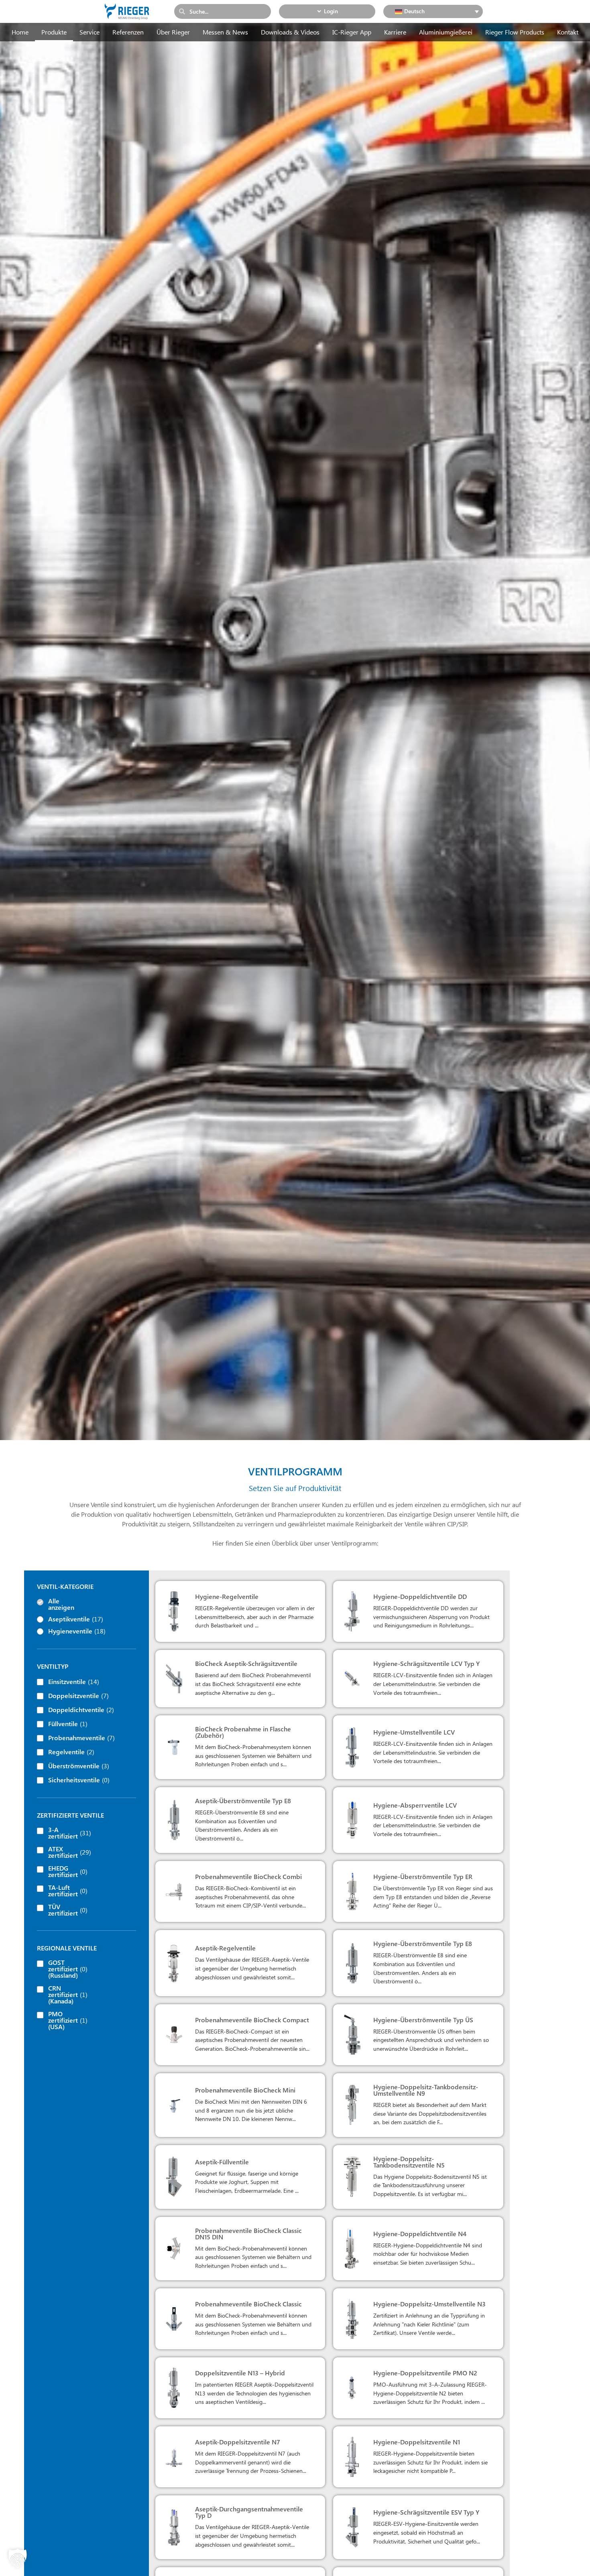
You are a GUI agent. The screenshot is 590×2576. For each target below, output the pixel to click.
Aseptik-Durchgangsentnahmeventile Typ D (249, 2512)
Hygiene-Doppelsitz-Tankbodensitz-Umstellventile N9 (426, 2090)
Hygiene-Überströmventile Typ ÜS (423, 2020)
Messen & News (225, 32)
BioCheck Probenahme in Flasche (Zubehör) (243, 1732)
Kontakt (568, 32)
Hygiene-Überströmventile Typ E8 (423, 1943)
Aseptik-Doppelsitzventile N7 (238, 2442)
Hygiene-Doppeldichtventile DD (420, 1596)
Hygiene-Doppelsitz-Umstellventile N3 (429, 2304)
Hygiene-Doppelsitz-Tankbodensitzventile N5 (409, 2162)
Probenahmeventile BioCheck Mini (245, 2090)
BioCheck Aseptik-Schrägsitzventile (246, 1663)
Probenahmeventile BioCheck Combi (248, 1876)
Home (20, 32)
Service (90, 32)
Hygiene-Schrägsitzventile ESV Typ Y (426, 2512)
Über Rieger (173, 32)
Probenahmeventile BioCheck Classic (248, 2304)
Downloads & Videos (290, 32)
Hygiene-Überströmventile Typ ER (423, 1876)
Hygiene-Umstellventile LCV (414, 1732)
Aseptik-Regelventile (225, 1948)
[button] (18, 2558)
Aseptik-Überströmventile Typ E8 (243, 1801)
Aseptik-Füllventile (222, 2162)
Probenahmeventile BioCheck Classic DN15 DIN (248, 2234)
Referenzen (128, 32)
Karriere (395, 32)
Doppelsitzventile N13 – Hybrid (240, 2373)
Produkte (54, 32)
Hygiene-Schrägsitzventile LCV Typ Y (426, 1663)
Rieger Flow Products (515, 32)
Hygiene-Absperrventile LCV (415, 1805)
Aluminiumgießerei (446, 32)
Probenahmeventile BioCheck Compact (252, 2020)
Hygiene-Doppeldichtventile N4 (420, 2234)
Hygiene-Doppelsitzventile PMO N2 (425, 2373)
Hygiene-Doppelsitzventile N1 (417, 2442)
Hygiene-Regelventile (227, 1596)
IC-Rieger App (352, 32)
